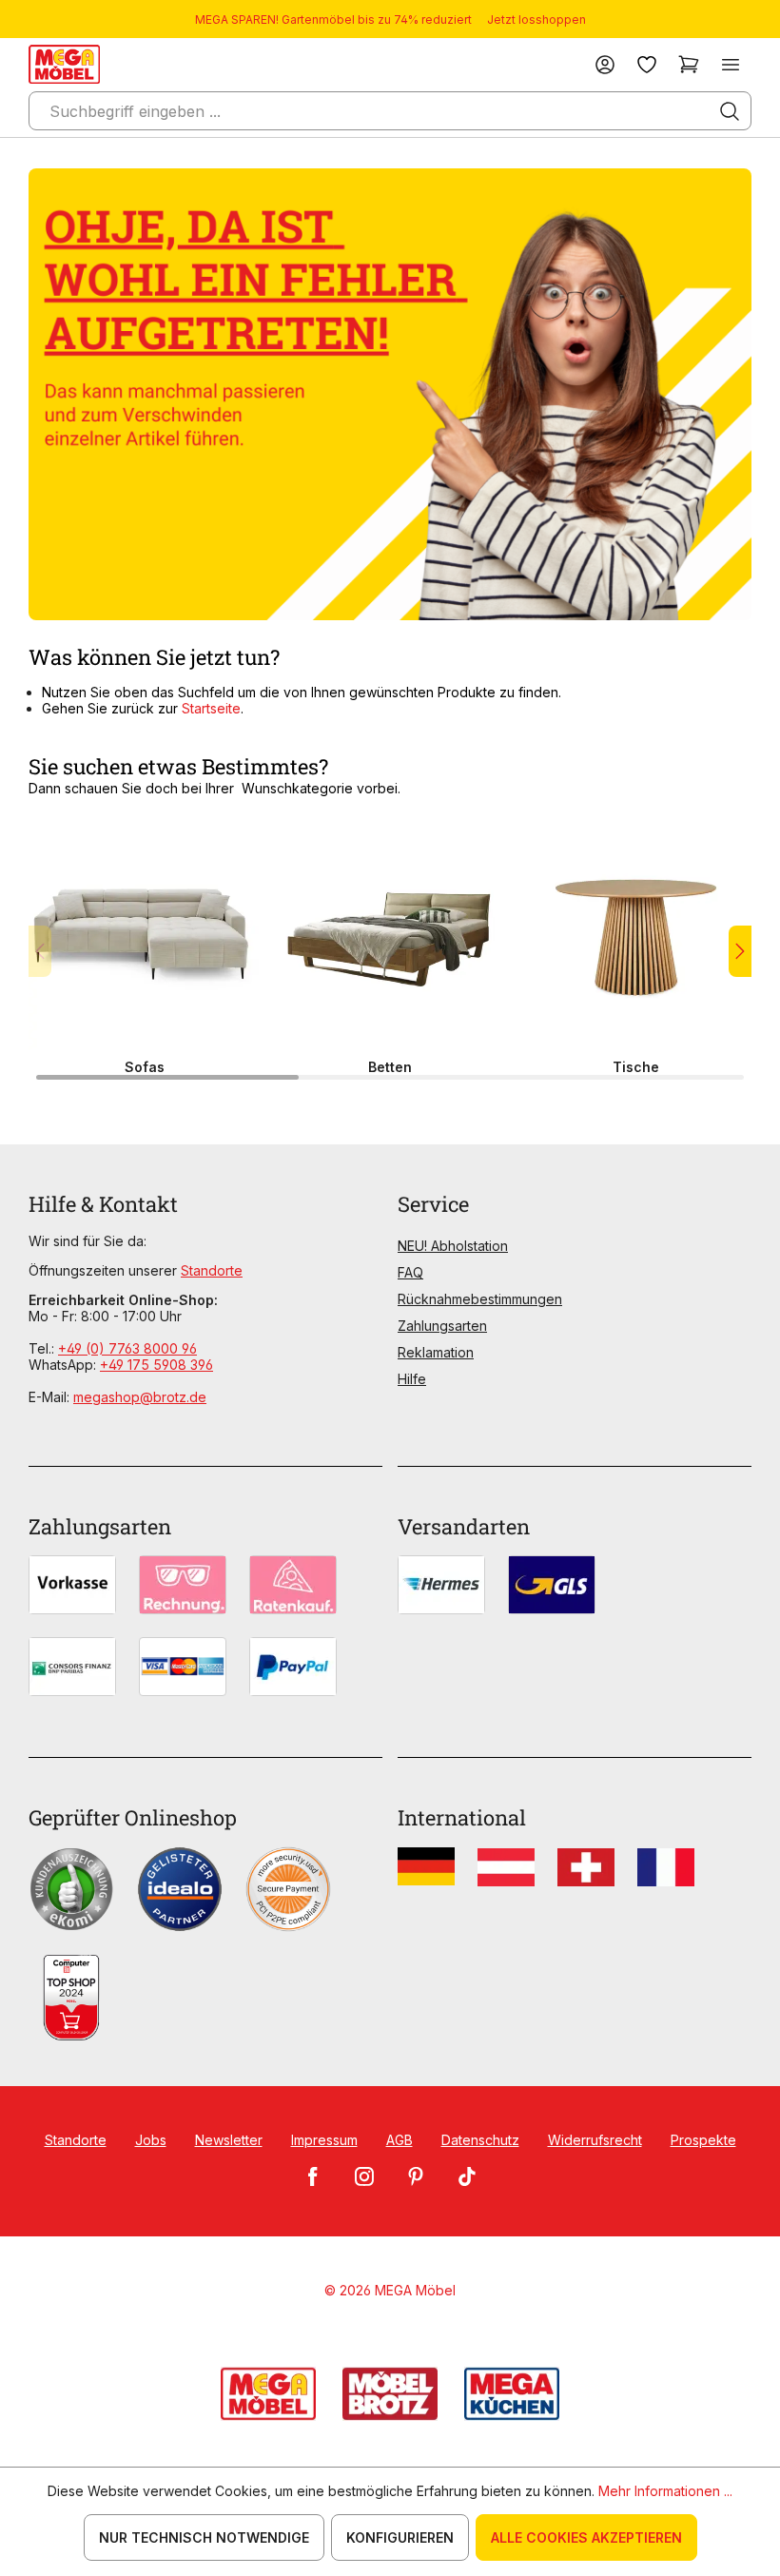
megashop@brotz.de (140, 1397)
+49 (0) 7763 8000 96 (127, 1348)
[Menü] (731, 64)
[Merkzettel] (647, 64)
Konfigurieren (400, 2537)
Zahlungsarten (442, 1326)
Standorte (212, 1270)
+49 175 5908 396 (156, 1365)
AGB (400, 2140)
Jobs (151, 2140)
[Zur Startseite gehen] (64, 64)
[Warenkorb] (689, 64)
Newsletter (229, 2140)
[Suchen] (730, 111)
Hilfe (412, 1379)
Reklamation (436, 1352)
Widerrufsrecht (595, 2140)
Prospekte (703, 2140)
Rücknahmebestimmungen (480, 1299)
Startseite (211, 708)
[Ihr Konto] (605, 64)
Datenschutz (480, 2140)
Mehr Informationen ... (665, 2491)
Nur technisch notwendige (204, 2537)
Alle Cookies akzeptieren (586, 2537)
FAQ (410, 1272)
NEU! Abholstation (453, 1246)
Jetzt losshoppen (536, 20)
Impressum (324, 2140)
